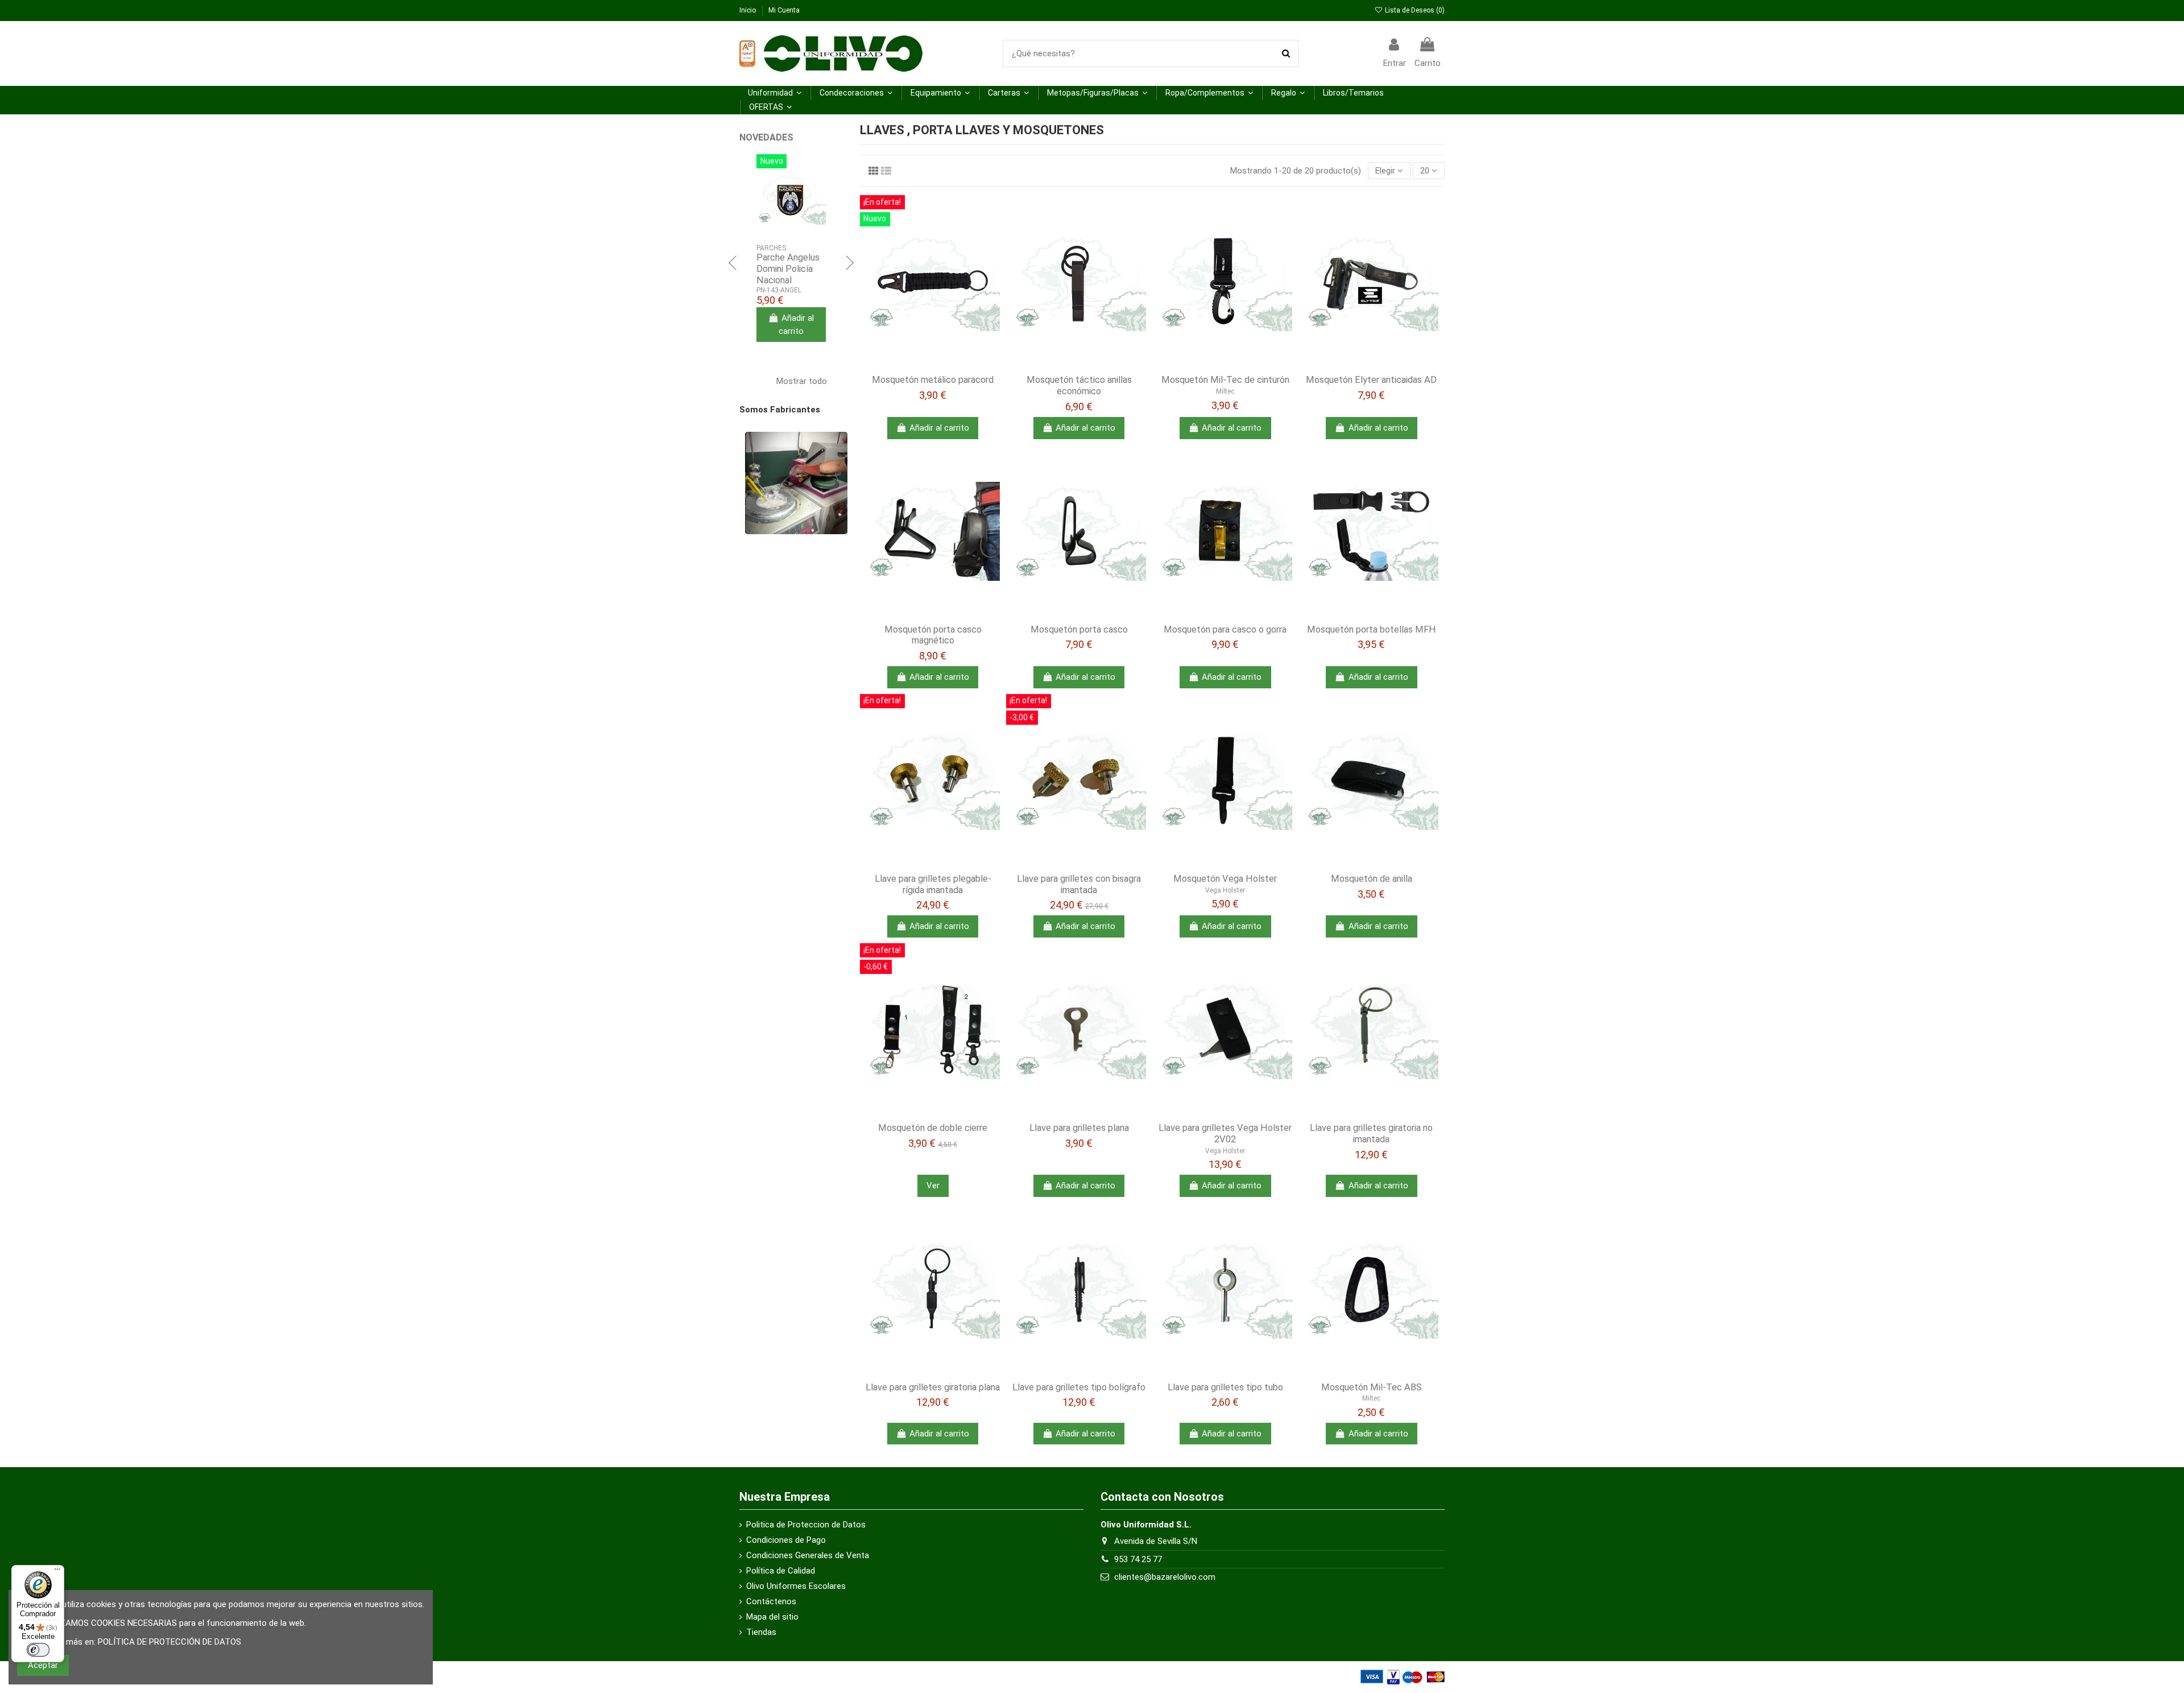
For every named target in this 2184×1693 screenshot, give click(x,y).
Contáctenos (771, 1601)
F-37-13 (768, 290)
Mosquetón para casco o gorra (1225, 629)
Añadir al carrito (939, 428)
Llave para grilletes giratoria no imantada (1371, 1134)
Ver (933, 1186)
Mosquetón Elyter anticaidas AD (1371, 380)
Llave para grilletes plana (1079, 1128)
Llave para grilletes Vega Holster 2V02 (1225, 1134)
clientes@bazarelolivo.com (1165, 1577)
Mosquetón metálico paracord (933, 380)
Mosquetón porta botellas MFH (1372, 629)
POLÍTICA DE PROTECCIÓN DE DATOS (169, 1642)
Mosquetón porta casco (1079, 629)
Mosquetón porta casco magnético (933, 635)
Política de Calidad (781, 1571)
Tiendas (761, 1632)
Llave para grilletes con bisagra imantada (1079, 884)
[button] (775, 93)
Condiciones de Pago (786, 1540)
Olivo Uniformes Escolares (796, 1586)
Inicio (748, 10)
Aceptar (43, 1665)
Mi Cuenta (784, 10)
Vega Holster (1225, 890)
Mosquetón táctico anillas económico (1079, 385)
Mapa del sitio (772, 1617)
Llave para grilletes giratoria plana (933, 1387)
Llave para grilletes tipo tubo (1225, 1387)
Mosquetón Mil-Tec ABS (1372, 1387)
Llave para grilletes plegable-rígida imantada (933, 884)
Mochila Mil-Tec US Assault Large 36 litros (791, 269)
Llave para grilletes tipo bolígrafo (1079, 1387)
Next (849, 263)
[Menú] (57, 1572)
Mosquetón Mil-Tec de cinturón (1225, 380)
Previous (734, 263)
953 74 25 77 (1138, 1559)
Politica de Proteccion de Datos (806, 1525)
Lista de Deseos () (1414, 10)
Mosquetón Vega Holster (1225, 879)
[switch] (38, 1650)
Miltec (1225, 391)
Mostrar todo (808, 380)
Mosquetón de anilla (1372, 879)
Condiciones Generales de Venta (808, 1555)
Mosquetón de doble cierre (933, 1128)
